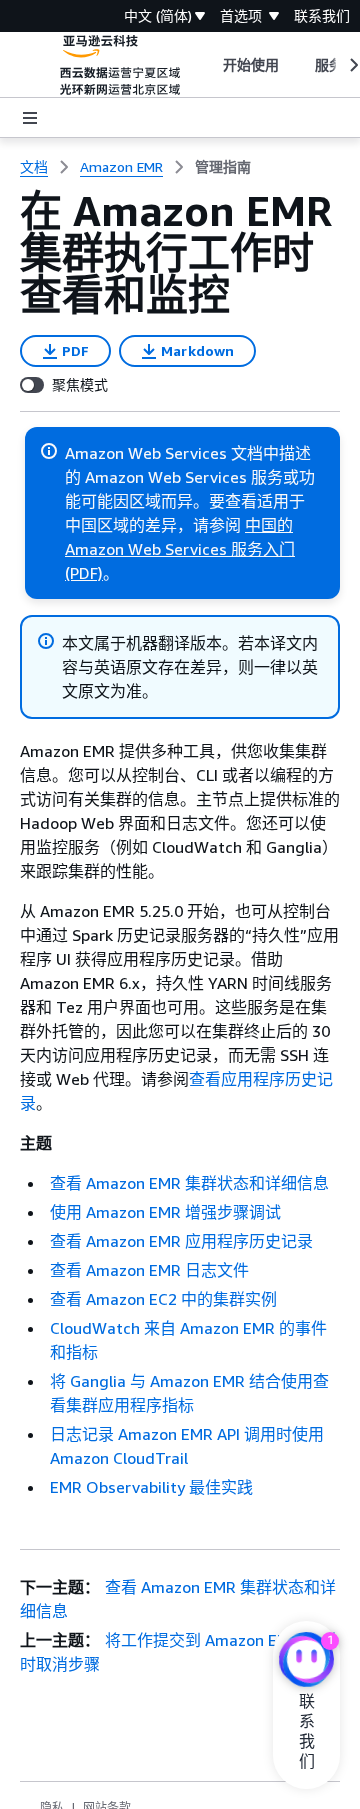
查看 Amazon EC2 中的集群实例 (163, 1299)
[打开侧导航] (30, 118)
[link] (223, 167)
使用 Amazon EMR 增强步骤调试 (165, 1212)
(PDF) (84, 573)
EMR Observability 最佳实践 (151, 1487)
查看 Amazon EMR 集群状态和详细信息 (189, 1183)
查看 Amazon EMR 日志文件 (149, 1270)
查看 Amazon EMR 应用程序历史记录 (181, 1241)
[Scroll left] (207, 65)
